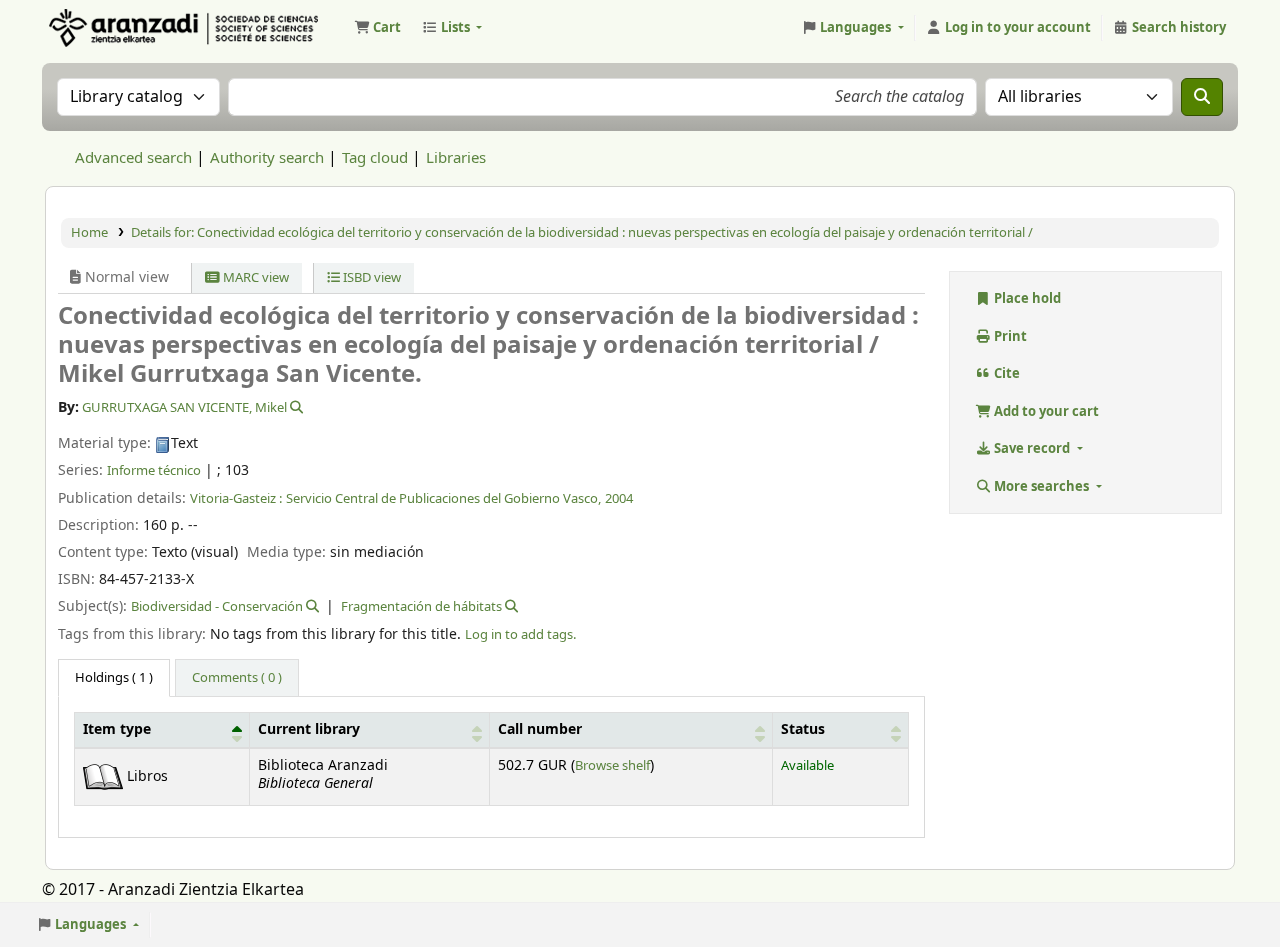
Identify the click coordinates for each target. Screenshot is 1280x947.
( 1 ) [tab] (114, 677)
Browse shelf (612, 765)
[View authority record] (295, 407)
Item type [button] (117, 730)
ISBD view (370, 277)
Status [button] (803, 730)
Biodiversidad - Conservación (217, 606)
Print (1009, 336)
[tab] (237, 678)
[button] (377, 28)
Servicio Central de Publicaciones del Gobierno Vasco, (443, 498)
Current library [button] (309, 730)
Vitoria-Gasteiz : (236, 498)
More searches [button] (1041, 486)
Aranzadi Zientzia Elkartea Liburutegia (96, 28)
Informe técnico (154, 470)
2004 (619, 498)
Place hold (1026, 298)
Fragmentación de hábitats (421, 606)
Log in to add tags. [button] (520, 634)
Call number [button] (540, 730)
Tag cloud (375, 158)
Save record (1032, 448)
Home (89, 232)
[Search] (1202, 97)
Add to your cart (1045, 411)
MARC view (254, 277)
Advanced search (133, 158)
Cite (1005, 373)
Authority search (267, 158)
